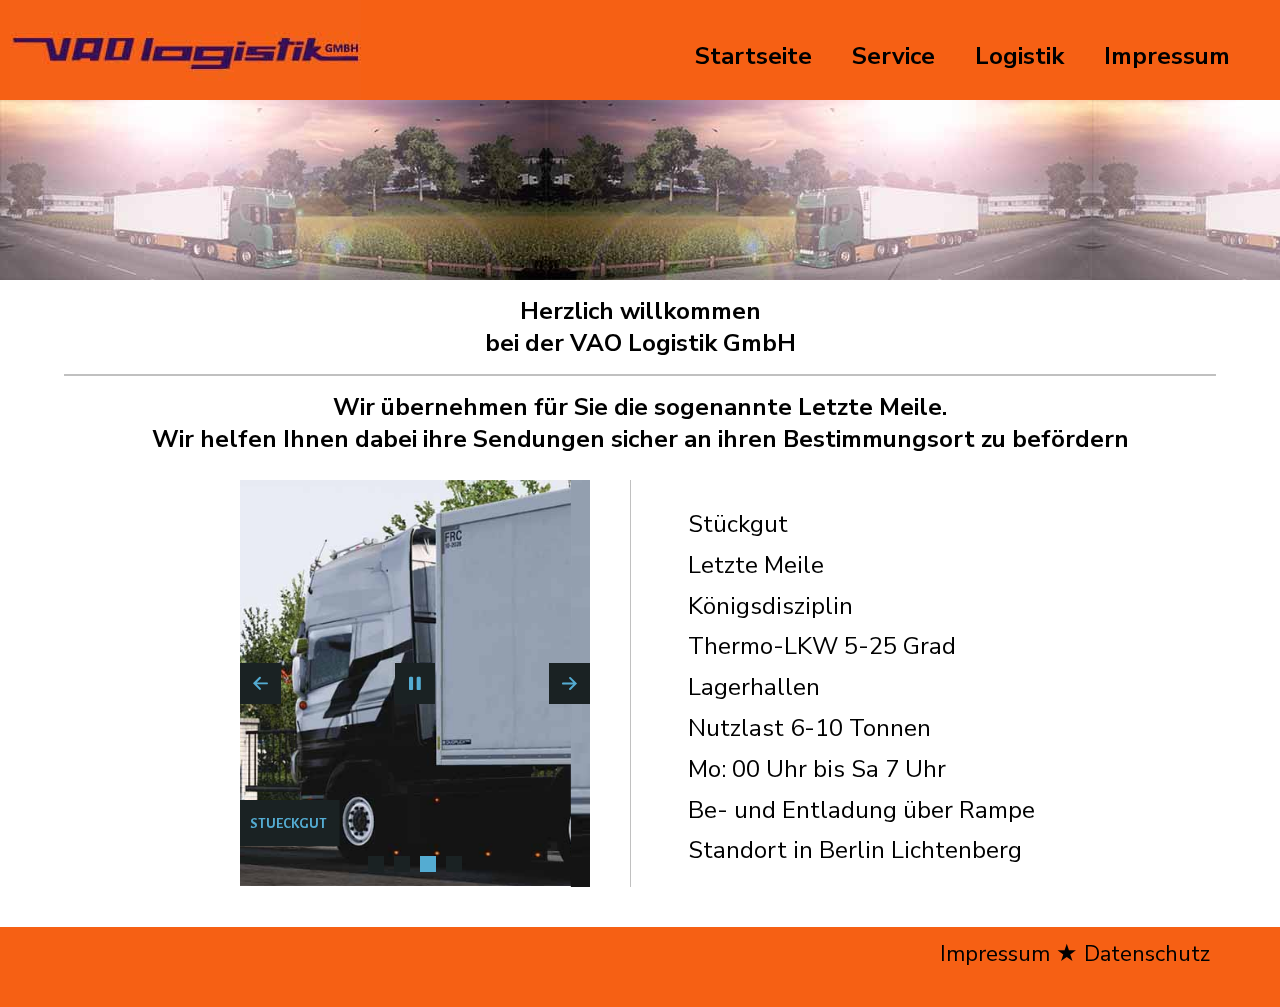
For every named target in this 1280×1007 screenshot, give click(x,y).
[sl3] (428, 864)
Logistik (1019, 56)
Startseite (753, 56)
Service (893, 56)
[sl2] (402, 864)
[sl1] (376, 864)
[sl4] (454, 864)
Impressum (1167, 56)
